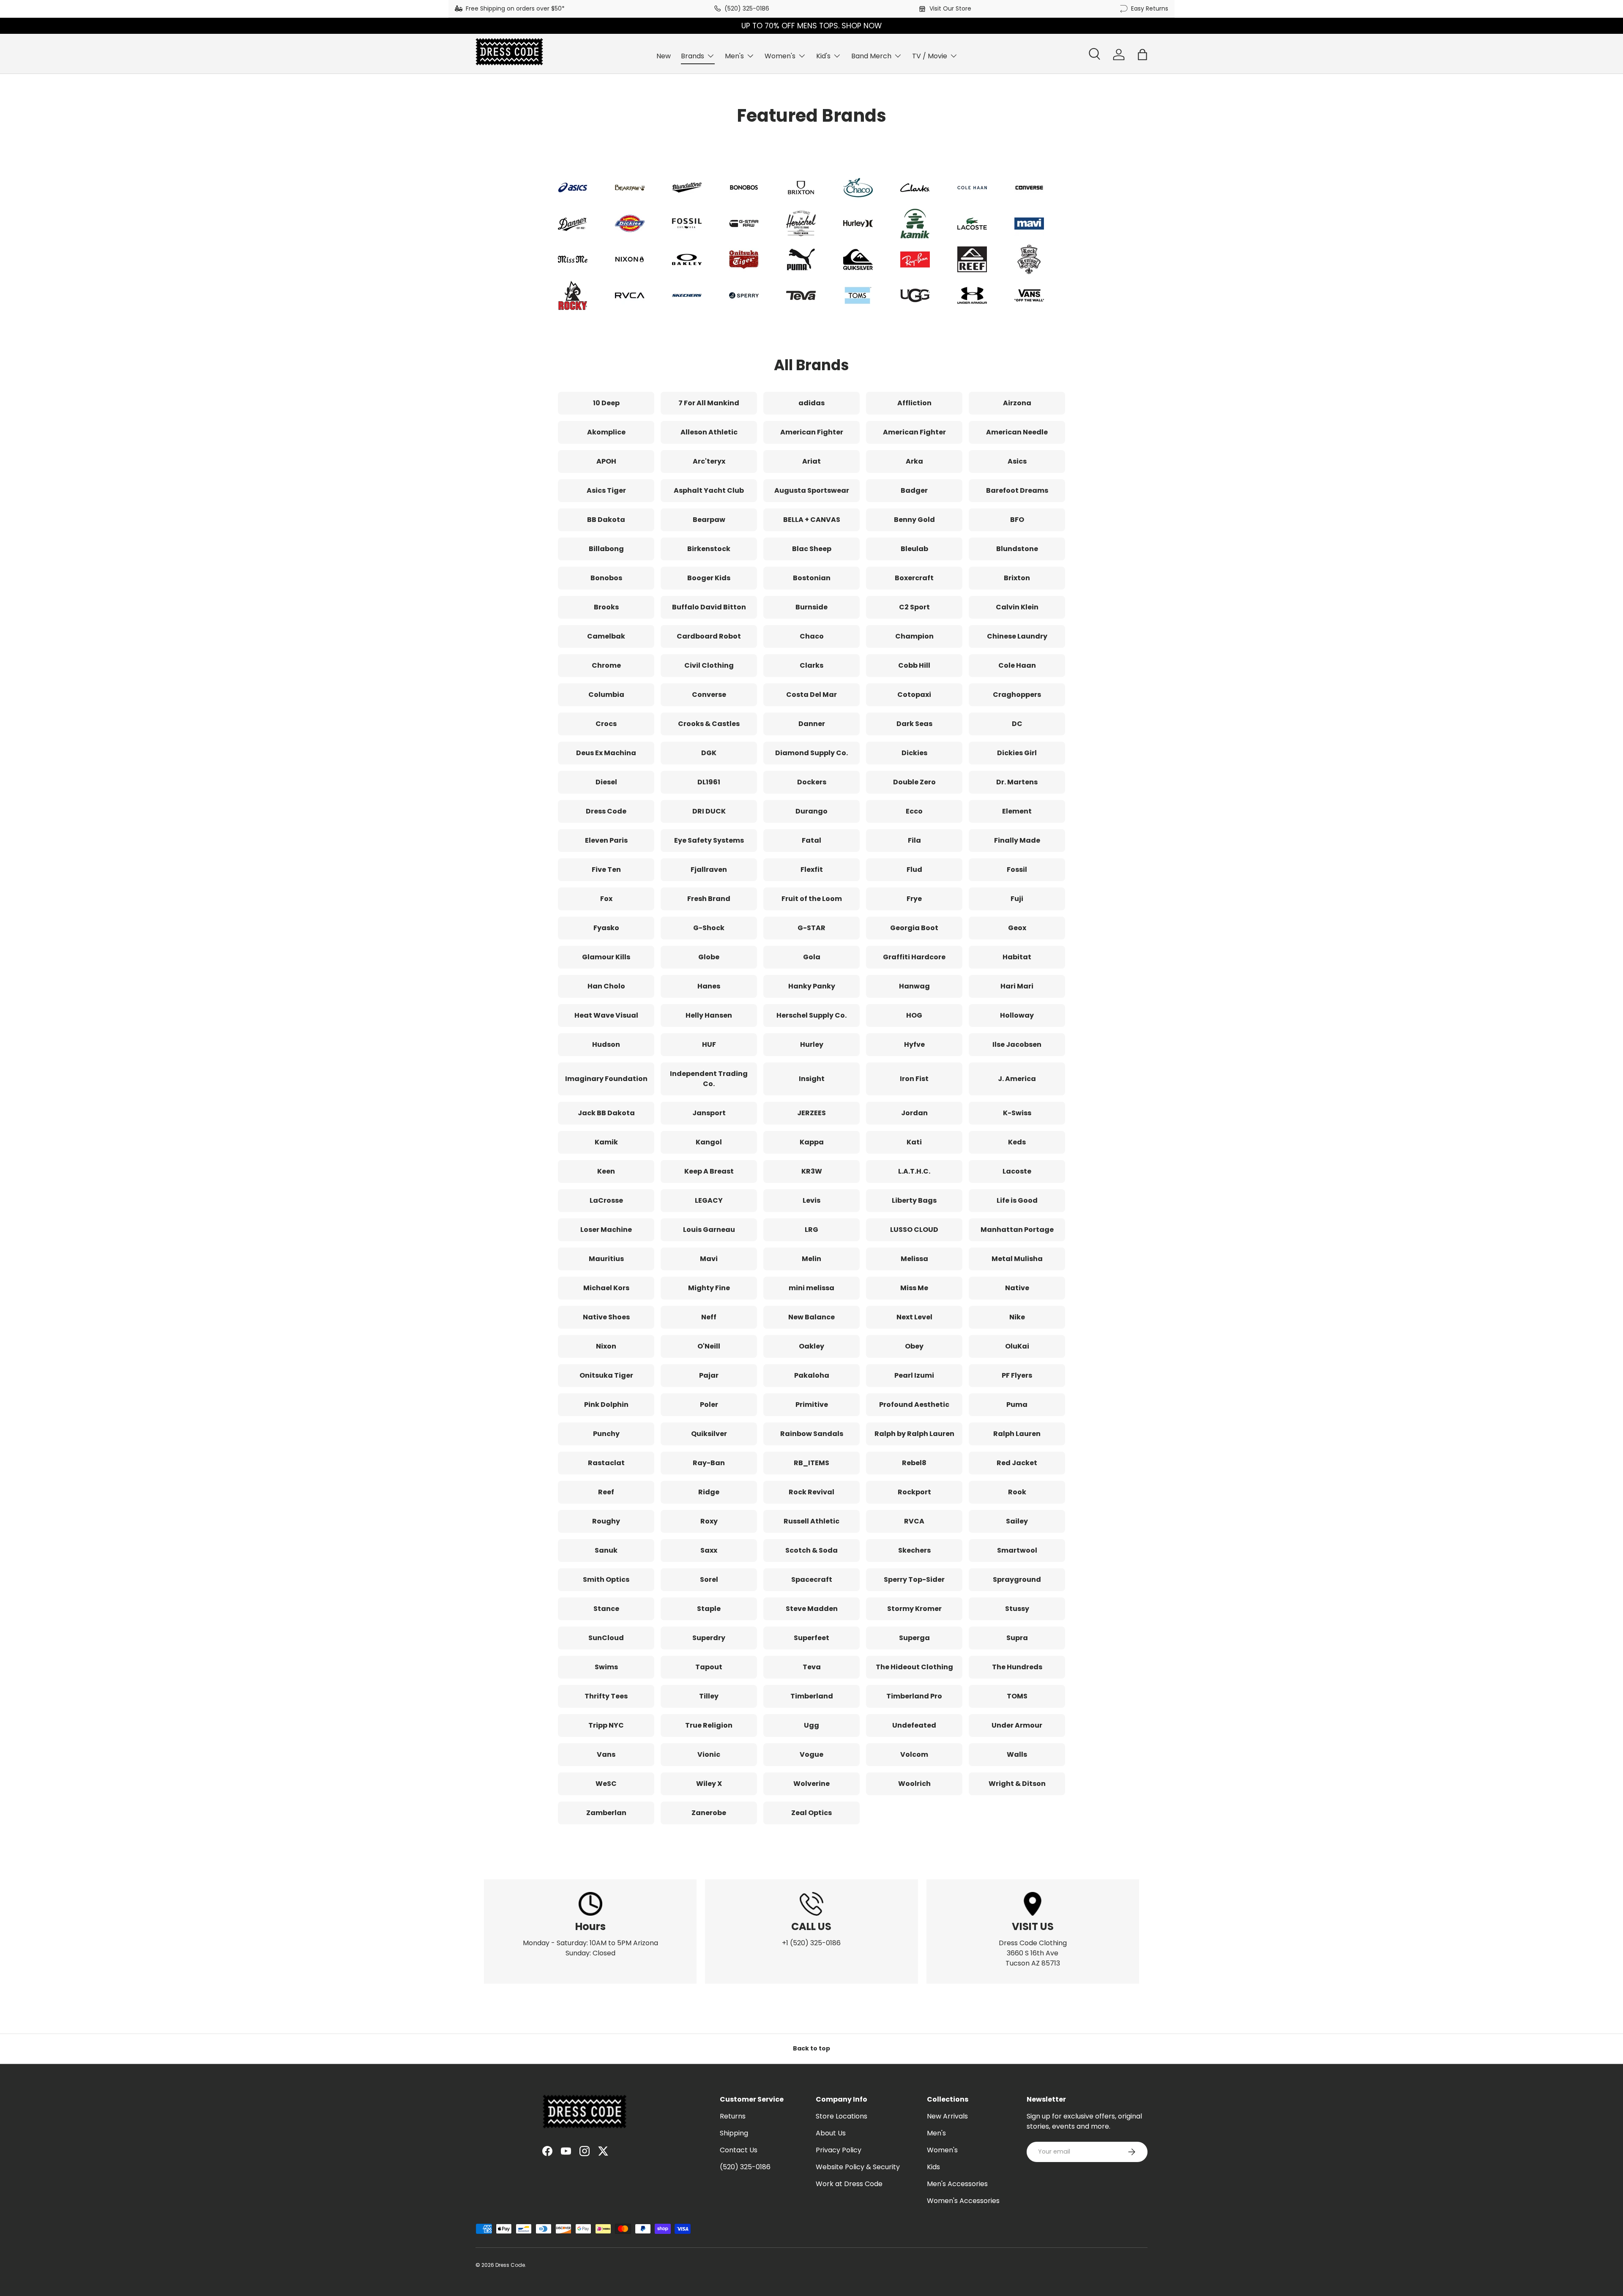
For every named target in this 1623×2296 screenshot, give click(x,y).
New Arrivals (947, 2116)
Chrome (606, 665)
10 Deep (606, 403)
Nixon (606, 1346)
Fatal (811, 840)
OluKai (1017, 1346)
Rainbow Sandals (812, 1434)
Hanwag (914, 986)
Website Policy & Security (858, 2167)
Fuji (1017, 899)
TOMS (1017, 1696)
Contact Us (739, 2150)
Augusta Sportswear (812, 490)
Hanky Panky (812, 986)
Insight (812, 1079)
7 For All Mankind (709, 403)
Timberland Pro (914, 1696)
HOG (914, 1015)
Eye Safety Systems (709, 840)
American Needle (1017, 432)
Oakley (811, 1346)
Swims (606, 1667)
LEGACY (709, 1200)
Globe (709, 957)
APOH (606, 461)
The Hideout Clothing (914, 1667)
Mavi (709, 1259)
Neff (709, 1317)
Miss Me (914, 1288)
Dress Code (606, 811)
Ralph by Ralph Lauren (914, 1434)
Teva (812, 1667)
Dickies (914, 753)
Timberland (812, 1696)
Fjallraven (709, 870)
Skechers (914, 1550)
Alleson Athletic (709, 432)
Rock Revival (811, 1492)
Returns (733, 2116)
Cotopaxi (914, 695)
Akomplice (606, 432)
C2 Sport (914, 607)
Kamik (606, 1142)
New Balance (811, 1317)
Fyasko (606, 928)
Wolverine (811, 1784)
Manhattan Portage (1017, 1230)
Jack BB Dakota (606, 1113)
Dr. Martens (1017, 782)
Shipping (734, 2133)
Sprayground (1017, 1579)
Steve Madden (812, 1609)
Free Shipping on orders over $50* (515, 8)
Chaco (812, 636)
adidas (811, 403)
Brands (693, 56)
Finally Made (1017, 840)
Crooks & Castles (709, 724)
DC (1017, 724)
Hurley (812, 1044)
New (664, 56)
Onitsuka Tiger (606, 1375)
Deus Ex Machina (606, 753)
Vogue (811, 1754)
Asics (1017, 461)
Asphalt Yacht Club (709, 490)
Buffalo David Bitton (709, 607)
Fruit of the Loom (812, 899)
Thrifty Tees (606, 1696)
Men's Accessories (957, 2184)
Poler (709, 1405)
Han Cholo (606, 986)
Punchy (606, 1434)
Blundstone (1017, 549)
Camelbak (606, 636)
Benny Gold (914, 520)
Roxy (709, 1521)
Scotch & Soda (811, 1550)
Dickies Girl (1017, 753)
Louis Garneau (709, 1230)
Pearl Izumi (914, 1375)
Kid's (823, 56)
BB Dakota (606, 520)
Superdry (709, 1638)
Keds (1017, 1142)
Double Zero (914, 782)
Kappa (812, 1142)
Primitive (812, 1405)
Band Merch (871, 56)
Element (1017, 811)
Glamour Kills (606, 957)
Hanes (709, 986)
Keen (606, 1171)
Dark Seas (914, 724)
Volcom (914, 1754)
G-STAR (811, 928)
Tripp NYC (606, 1725)
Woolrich (914, 1784)
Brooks (606, 607)
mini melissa (811, 1288)
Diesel (606, 782)
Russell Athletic (811, 1521)
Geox (1017, 928)
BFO (1017, 520)
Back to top (811, 2048)
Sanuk (606, 1550)
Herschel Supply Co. (811, 1015)
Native (1017, 1288)
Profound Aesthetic (914, 1405)
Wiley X (709, 1784)
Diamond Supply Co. (811, 753)
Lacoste (1017, 1171)
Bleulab (914, 549)
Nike (1017, 1317)
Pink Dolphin (606, 1405)
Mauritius (606, 1259)
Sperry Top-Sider (914, 1579)
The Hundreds (1017, 1667)
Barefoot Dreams (1017, 490)
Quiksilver (709, 1434)
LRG (811, 1230)
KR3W (812, 1171)
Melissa (914, 1259)
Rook (1017, 1492)
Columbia (606, 695)
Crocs (606, 724)
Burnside (811, 607)
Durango (811, 811)
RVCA (914, 1521)
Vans (606, 1754)
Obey (914, 1346)
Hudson (606, 1044)
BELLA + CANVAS (812, 520)
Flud (914, 870)
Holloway (1017, 1015)
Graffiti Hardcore (914, 957)
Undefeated (914, 1725)
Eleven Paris (606, 840)
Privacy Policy (839, 2150)
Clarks (811, 665)
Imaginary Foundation (606, 1079)
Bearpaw (709, 520)
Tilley (709, 1696)
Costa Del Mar (811, 695)
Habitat (1017, 957)
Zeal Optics (811, 1813)
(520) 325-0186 (747, 8)
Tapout (709, 1667)
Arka (914, 461)
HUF (709, 1044)
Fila (914, 840)
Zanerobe (709, 1813)
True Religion (709, 1725)
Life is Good (1017, 1200)
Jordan (914, 1113)
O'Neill (709, 1346)
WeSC (606, 1784)
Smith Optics (606, 1579)
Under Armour (1017, 1725)
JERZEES (811, 1113)
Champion (914, 636)
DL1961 (709, 782)
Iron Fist (914, 1079)
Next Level (914, 1317)
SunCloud (606, 1638)
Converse (709, 695)
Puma (1017, 1405)
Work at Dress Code (849, 2184)
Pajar (709, 1375)
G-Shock (709, 928)
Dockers (812, 782)
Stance (606, 1609)
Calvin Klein (1017, 607)
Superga (914, 1638)
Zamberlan (606, 1813)
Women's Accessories (963, 2201)
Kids (933, 2167)
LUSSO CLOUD (914, 1230)
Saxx (709, 1550)
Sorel (709, 1579)
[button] (1142, 55)
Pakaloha (812, 1375)
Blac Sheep (812, 549)
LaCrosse (606, 1200)
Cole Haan (1017, 665)
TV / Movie (930, 56)
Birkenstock (709, 549)
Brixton (1017, 578)
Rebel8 (914, 1463)
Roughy (606, 1521)
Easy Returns (1150, 8)
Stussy (1017, 1609)
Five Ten (606, 870)
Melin (811, 1259)
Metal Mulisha (1017, 1259)
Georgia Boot (914, 928)
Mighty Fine (709, 1288)
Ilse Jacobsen (1017, 1044)
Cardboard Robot (709, 636)
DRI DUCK (709, 811)
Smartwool (1017, 1550)
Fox (606, 899)
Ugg (811, 1725)
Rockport (914, 1492)
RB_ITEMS (811, 1463)
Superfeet (811, 1638)
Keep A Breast (709, 1171)
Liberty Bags (914, 1200)
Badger (914, 490)
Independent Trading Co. (709, 1079)
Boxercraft (914, 578)
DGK (709, 753)
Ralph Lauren (1017, 1434)
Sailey (1017, 1521)
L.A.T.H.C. (914, 1171)
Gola (812, 957)
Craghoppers (1017, 695)
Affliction (914, 403)
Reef (606, 1492)
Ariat (811, 461)
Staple (709, 1609)
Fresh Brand (709, 899)
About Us (831, 2133)
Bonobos (606, 578)
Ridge (709, 1492)
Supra (1017, 1638)
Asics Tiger (606, 490)
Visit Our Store (950, 8)
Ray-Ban (709, 1463)
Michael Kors (606, 1288)
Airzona (1017, 403)
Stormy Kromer (914, 1609)
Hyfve (914, 1044)
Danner (812, 724)
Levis (811, 1200)
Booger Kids (709, 578)
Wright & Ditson (1017, 1784)
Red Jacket (1017, 1463)
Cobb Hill (914, 665)
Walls (1017, 1754)
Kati (914, 1142)
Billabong (606, 549)
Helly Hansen (709, 1015)
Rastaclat (606, 1463)
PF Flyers (1017, 1375)
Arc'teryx (709, 461)
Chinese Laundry (1017, 636)
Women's (780, 56)
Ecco (914, 811)
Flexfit (812, 870)
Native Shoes (606, 1317)
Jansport (709, 1113)
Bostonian (812, 578)
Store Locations (842, 2116)
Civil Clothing (709, 665)
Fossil (1017, 870)
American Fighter (812, 432)
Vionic (709, 1754)
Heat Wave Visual (606, 1015)
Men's (734, 56)
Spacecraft (812, 1579)
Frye (914, 899)
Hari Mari (1017, 986)
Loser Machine (606, 1230)
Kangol (709, 1142)
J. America (1017, 1079)
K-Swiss (1017, 1113)
